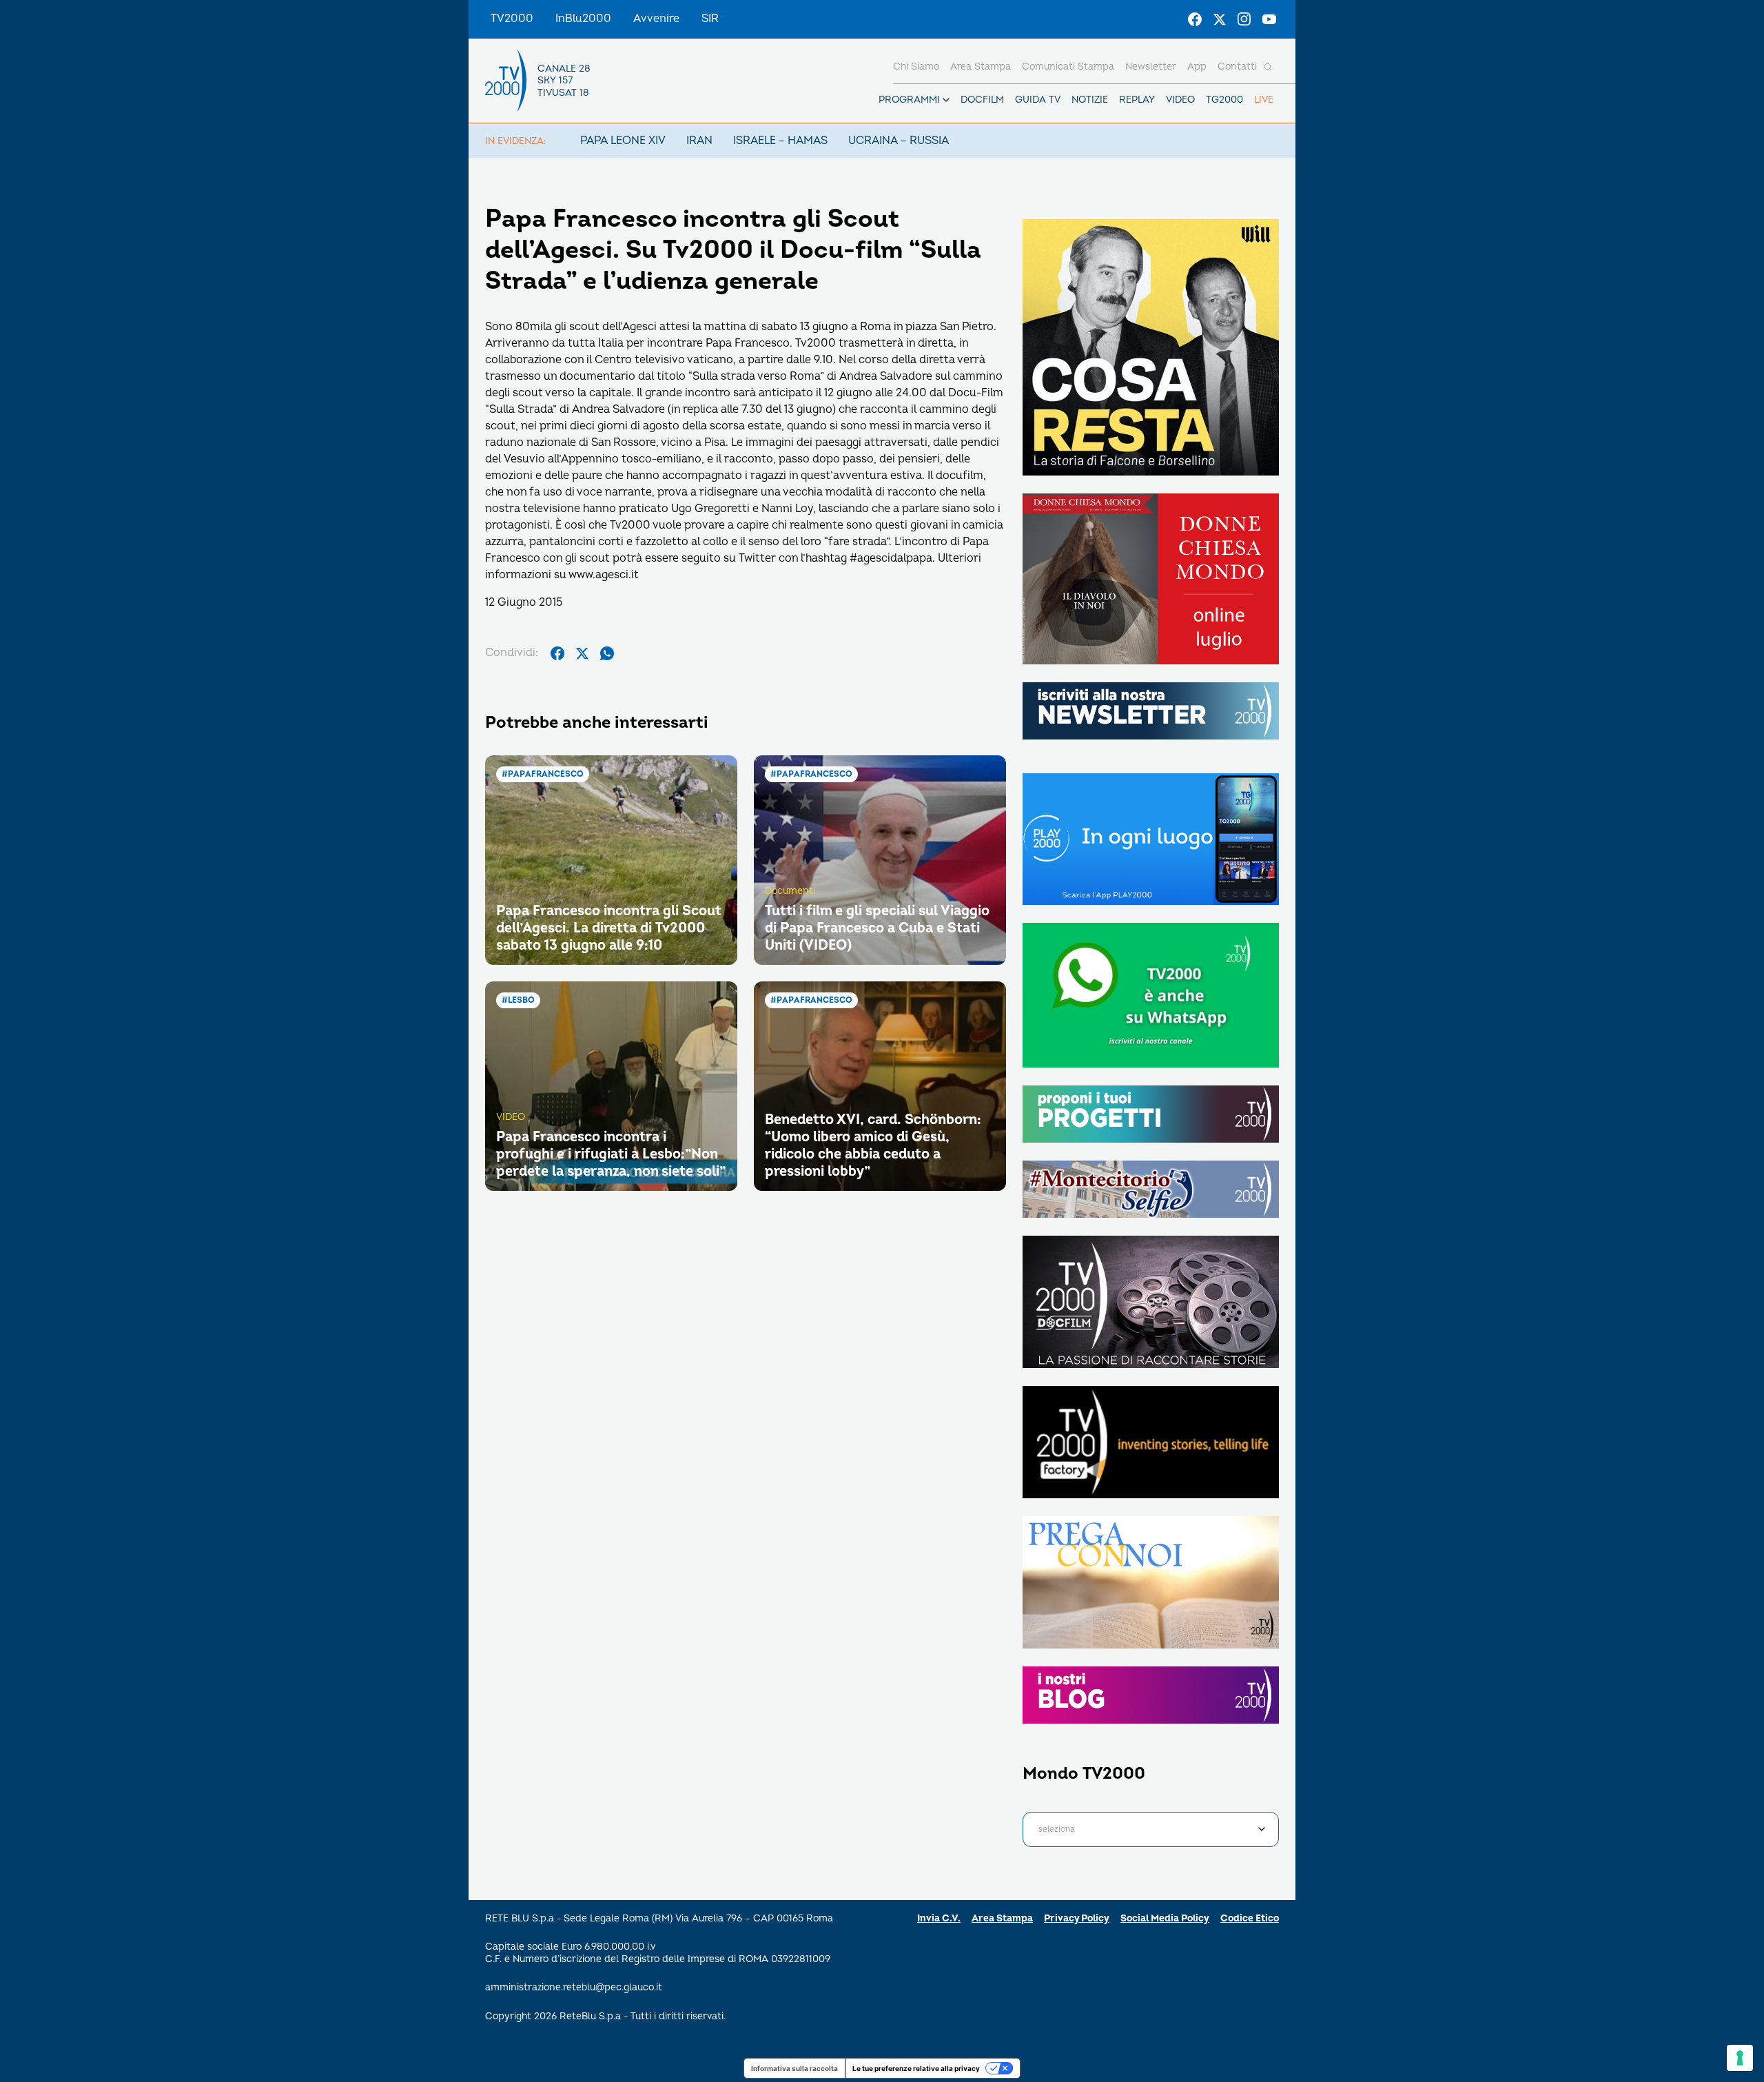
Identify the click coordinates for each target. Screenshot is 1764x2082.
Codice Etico (1250, 1918)
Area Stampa (1002, 1918)
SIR (710, 19)
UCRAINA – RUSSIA (899, 141)
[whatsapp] (607, 653)
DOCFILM (982, 100)
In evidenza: (515, 141)
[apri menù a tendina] (946, 100)
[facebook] (557, 653)
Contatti (1237, 67)
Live (1264, 100)
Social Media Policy (1165, 1918)
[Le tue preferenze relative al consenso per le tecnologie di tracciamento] (1740, 2058)
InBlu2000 (583, 19)
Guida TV (1038, 100)
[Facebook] (1195, 19)
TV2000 (512, 19)
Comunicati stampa (1068, 67)
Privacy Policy (1077, 1918)
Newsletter (1151, 67)
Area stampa (981, 67)
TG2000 (1224, 100)
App (1197, 67)
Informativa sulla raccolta (794, 2068)
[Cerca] (1268, 67)
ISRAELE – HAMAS (780, 141)
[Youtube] (1269, 19)
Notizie (1090, 100)
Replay (1137, 100)
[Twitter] (1220, 19)
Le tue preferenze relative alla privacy (916, 2068)
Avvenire (656, 19)
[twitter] (582, 653)
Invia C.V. (939, 1918)
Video (1180, 100)
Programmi (909, 100)
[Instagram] (1244, 19)
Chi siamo (916, 67)
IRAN (699, 141)
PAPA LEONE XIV (623, 141)
